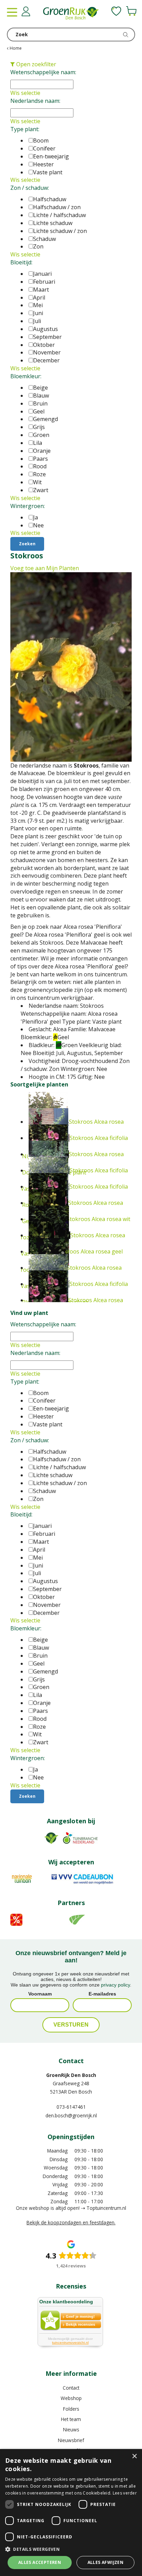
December (46, 360)
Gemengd (45, 419)
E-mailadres (102, 1994)
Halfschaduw (50, 199)
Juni (38, 313)
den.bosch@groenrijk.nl (71, 2115)
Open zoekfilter (35, 64)
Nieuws (71, 2429)
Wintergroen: (28, 506)
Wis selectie (25, 93)
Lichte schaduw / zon (60, 231)
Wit (37, 482)
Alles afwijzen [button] (106, 2562)
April (39, 297)
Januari (42, 274)
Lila (38, 443)
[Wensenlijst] (116, 11)
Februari (44, 282)
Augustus (45, 329)
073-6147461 (71, 2107)
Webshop (71, 2398)
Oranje (42, 451)
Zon (38, 246)
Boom (41, 140)
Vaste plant (48, 172)
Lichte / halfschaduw (59, 215)
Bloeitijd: (21, 262)
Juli (37, 321)
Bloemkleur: (26, 376)
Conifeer (44, 148)
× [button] (134, 2456)
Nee (38, 525)
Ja (35, 517)
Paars (40, 459)
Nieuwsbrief (71, 2440)
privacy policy (115, 1985)
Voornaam (40, 1994)
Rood (40, 466)
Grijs (39, 427)
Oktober (44, 345)
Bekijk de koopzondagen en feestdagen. (71, 2222)
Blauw (41, 396)
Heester (43, 164)
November (47, 352)
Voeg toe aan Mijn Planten (45, 568)
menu (12, 12)
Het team (71, 2419)
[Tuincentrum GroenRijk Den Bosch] (71, 14)
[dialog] (71, 2512)
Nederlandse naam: (35, 101)
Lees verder (125, 2493)
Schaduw (44, 239)
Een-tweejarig (51, 156)
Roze (39, 474)
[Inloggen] (26, 11)
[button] (71, 2549)
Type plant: (25, 129)
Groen (41, 435)
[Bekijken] (131, 11)
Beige (40, 388)
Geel (39, 411)
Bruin (40, 403)
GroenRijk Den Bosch (71, 2075)
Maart (41, 290)
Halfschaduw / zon (57, 207)
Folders (71, 2409)
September (47, 337)
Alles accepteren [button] (40, 2562)
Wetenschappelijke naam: (43, 72)
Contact (71, 2388)
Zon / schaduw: (30, 188)
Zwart (41, 490)
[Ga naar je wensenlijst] (116, 11)
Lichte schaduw (53, 223)
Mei (38, 305)
